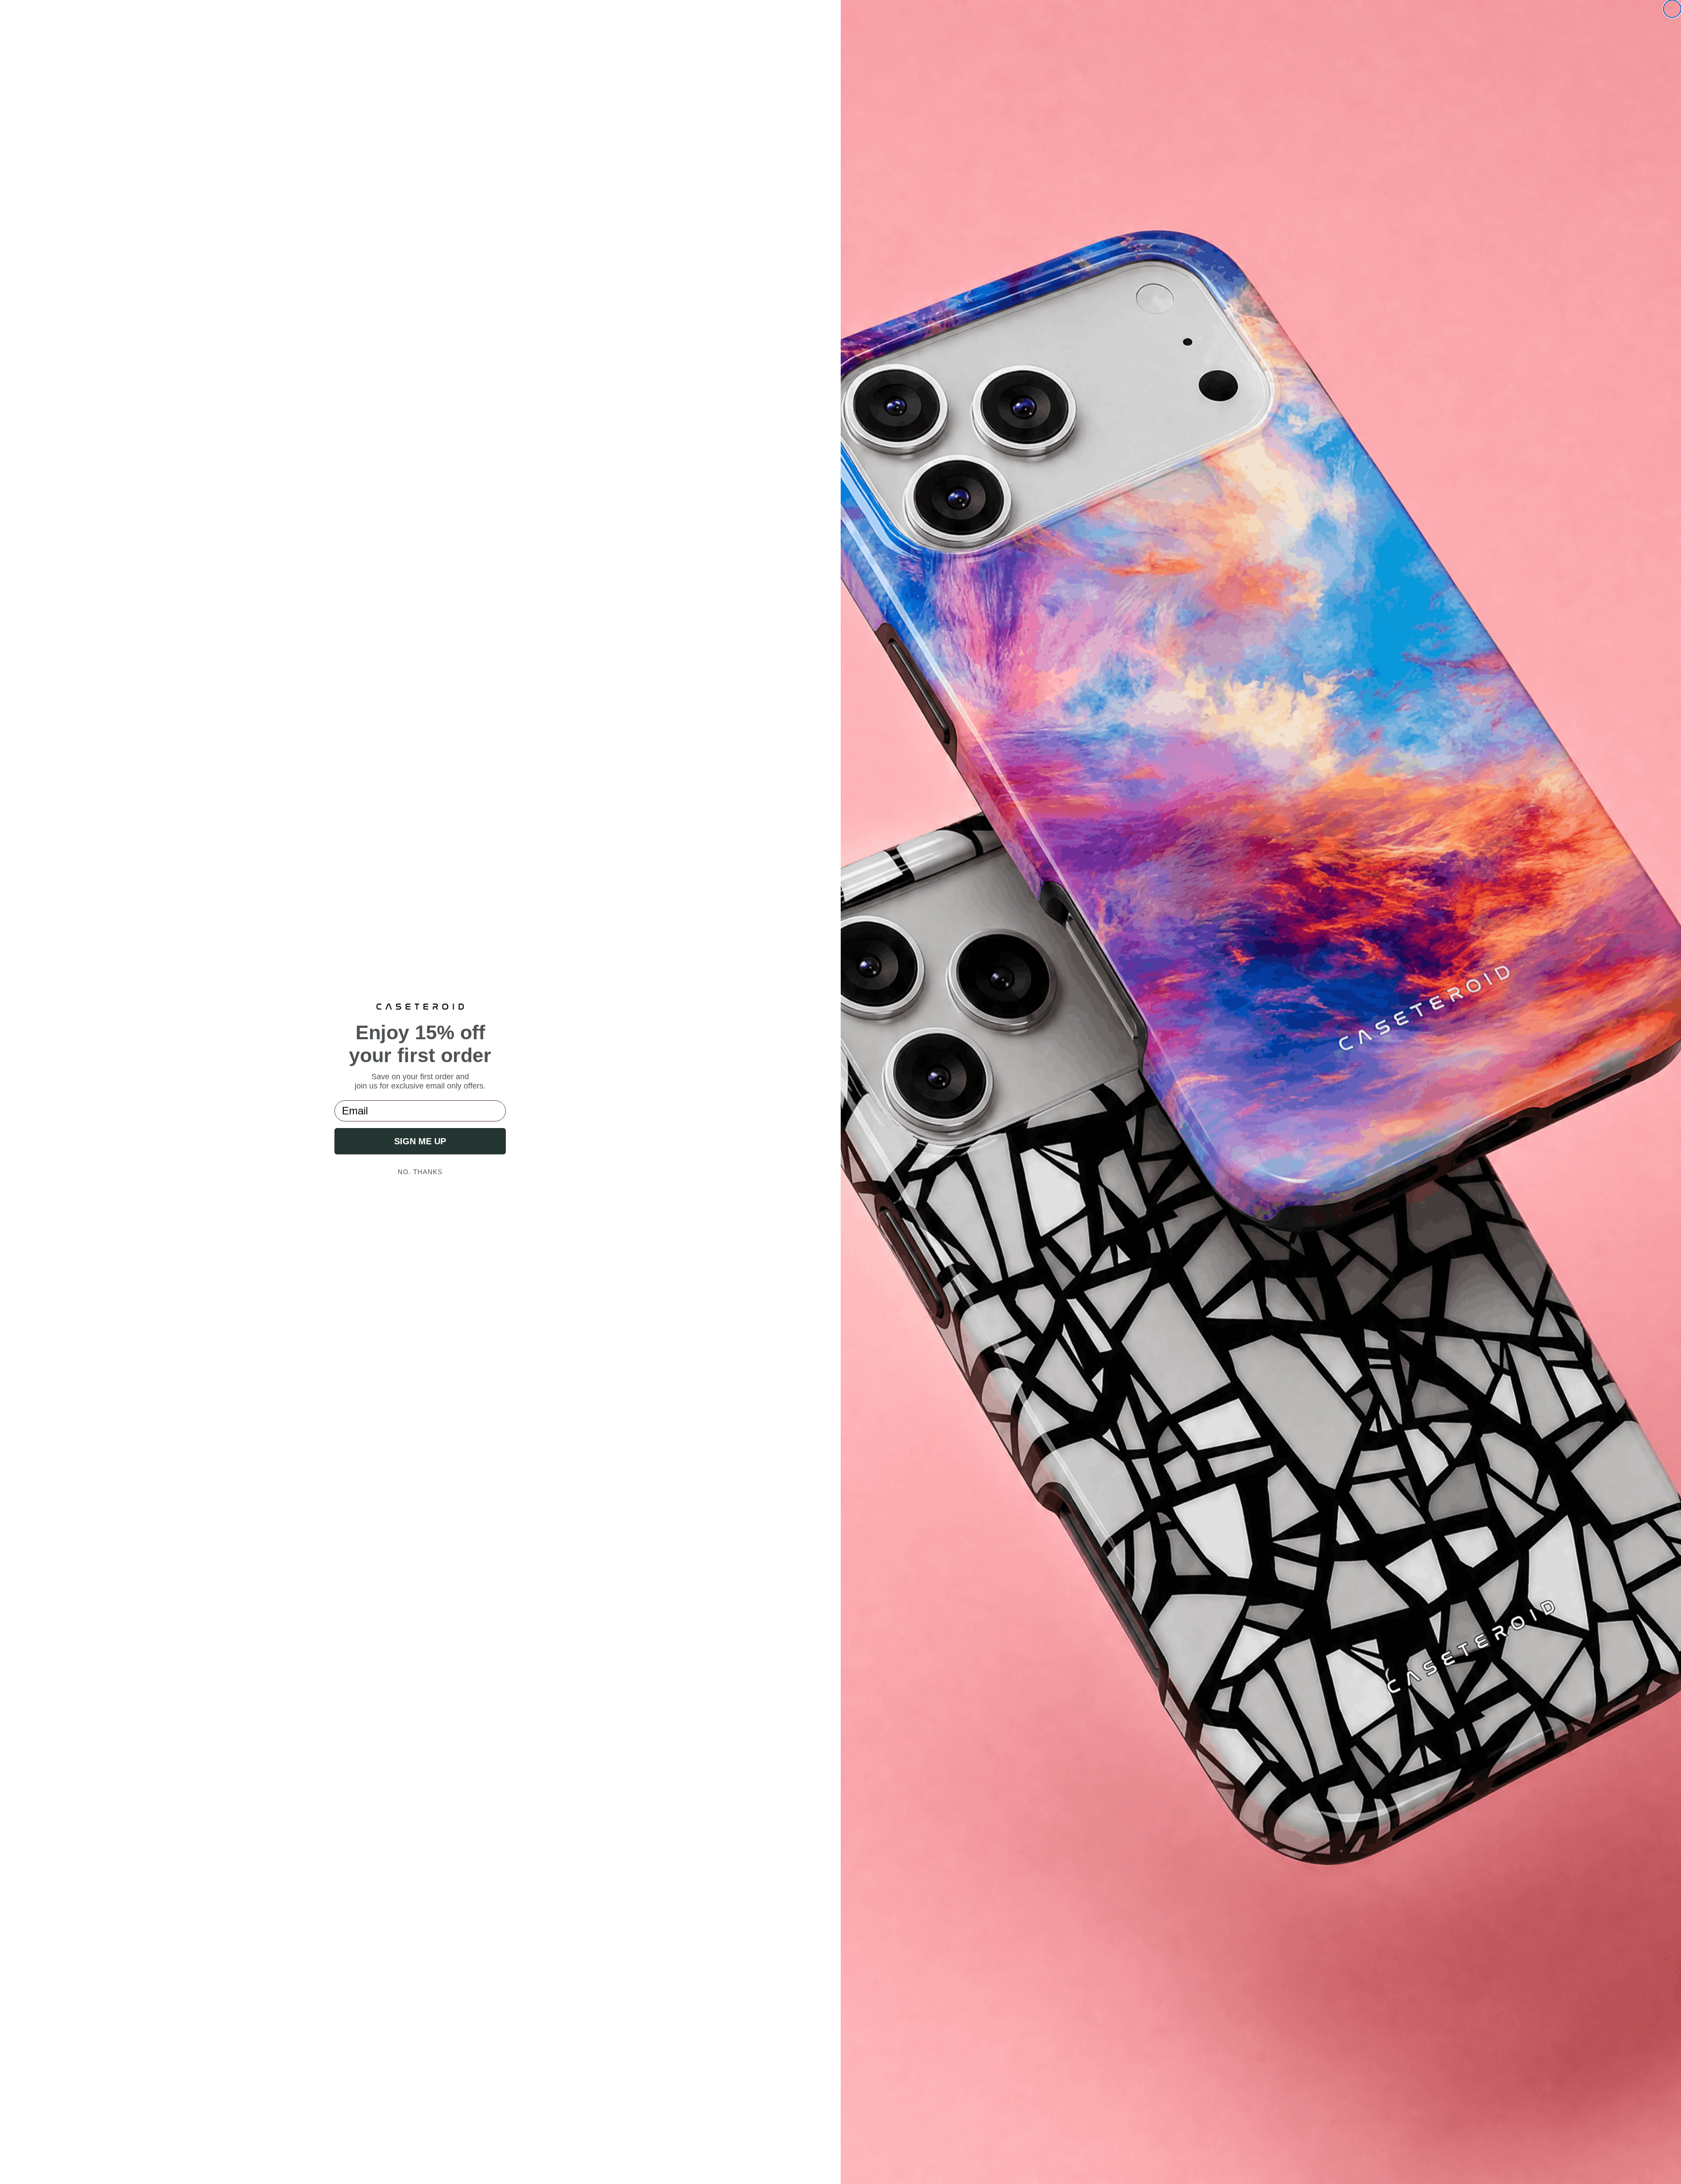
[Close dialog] (1672, 9)
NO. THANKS (420, 1172)
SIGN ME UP (420, 1141)
